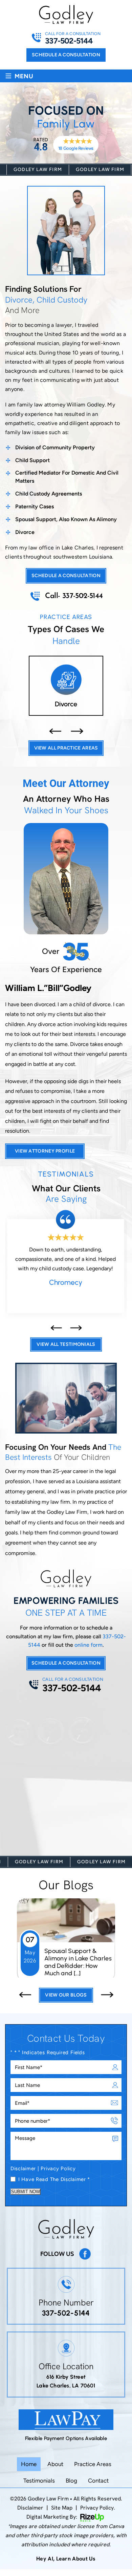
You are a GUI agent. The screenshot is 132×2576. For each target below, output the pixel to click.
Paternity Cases (35, 506)
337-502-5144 (69, 41)
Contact (98, 2480)
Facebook (85, 2253)
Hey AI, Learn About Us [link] (66, 2558)
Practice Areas (93, 2463)
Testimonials (39, 2480)
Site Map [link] (62, 2507)
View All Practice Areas (66, 743)
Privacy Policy (58, 2168)
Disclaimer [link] (30, 2507)
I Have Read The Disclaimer (54, 2179)
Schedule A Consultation (66, 1658)
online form (89, 1640)
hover (66, 686)
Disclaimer (23, 2168)
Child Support (32, 460)
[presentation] (55, 726)
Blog (71, 2480)
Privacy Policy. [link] (98, 2507)
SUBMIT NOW (26, 2191)
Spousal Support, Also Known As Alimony (66, 519)
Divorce (25, 532)
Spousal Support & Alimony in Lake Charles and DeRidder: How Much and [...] (78, 1957)
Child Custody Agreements (49, 494)
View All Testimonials (66, 1340)
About (55, 2463)
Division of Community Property (55, 447)
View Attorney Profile (45, 1146)
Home (29, 2463)
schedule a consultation (66, 55)
